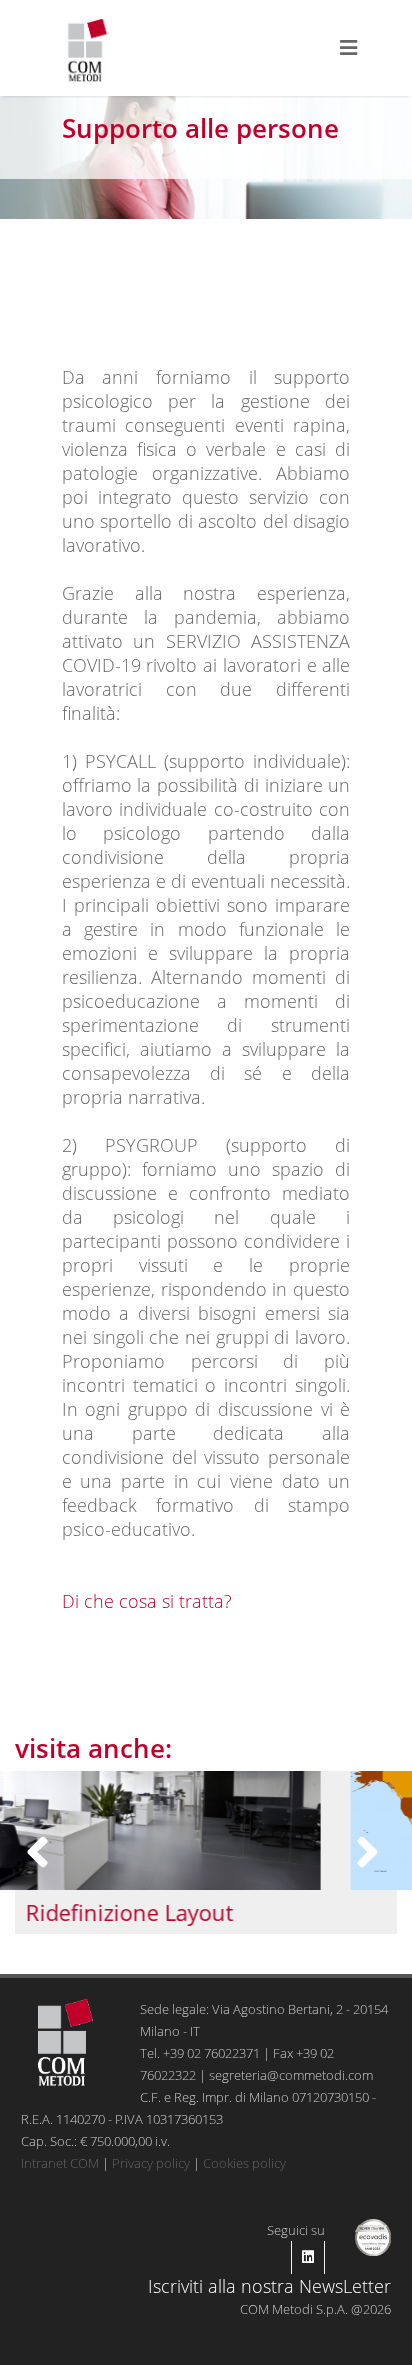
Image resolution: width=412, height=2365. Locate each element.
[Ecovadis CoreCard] (373, 2235)
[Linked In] (308, 2257)
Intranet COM (60, 2163)
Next (371, 1852)
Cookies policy (244, 2163)
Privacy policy (151, 2163)
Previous (41, 1852)
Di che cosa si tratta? (147, 1601)
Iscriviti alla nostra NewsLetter (269, 2286)
